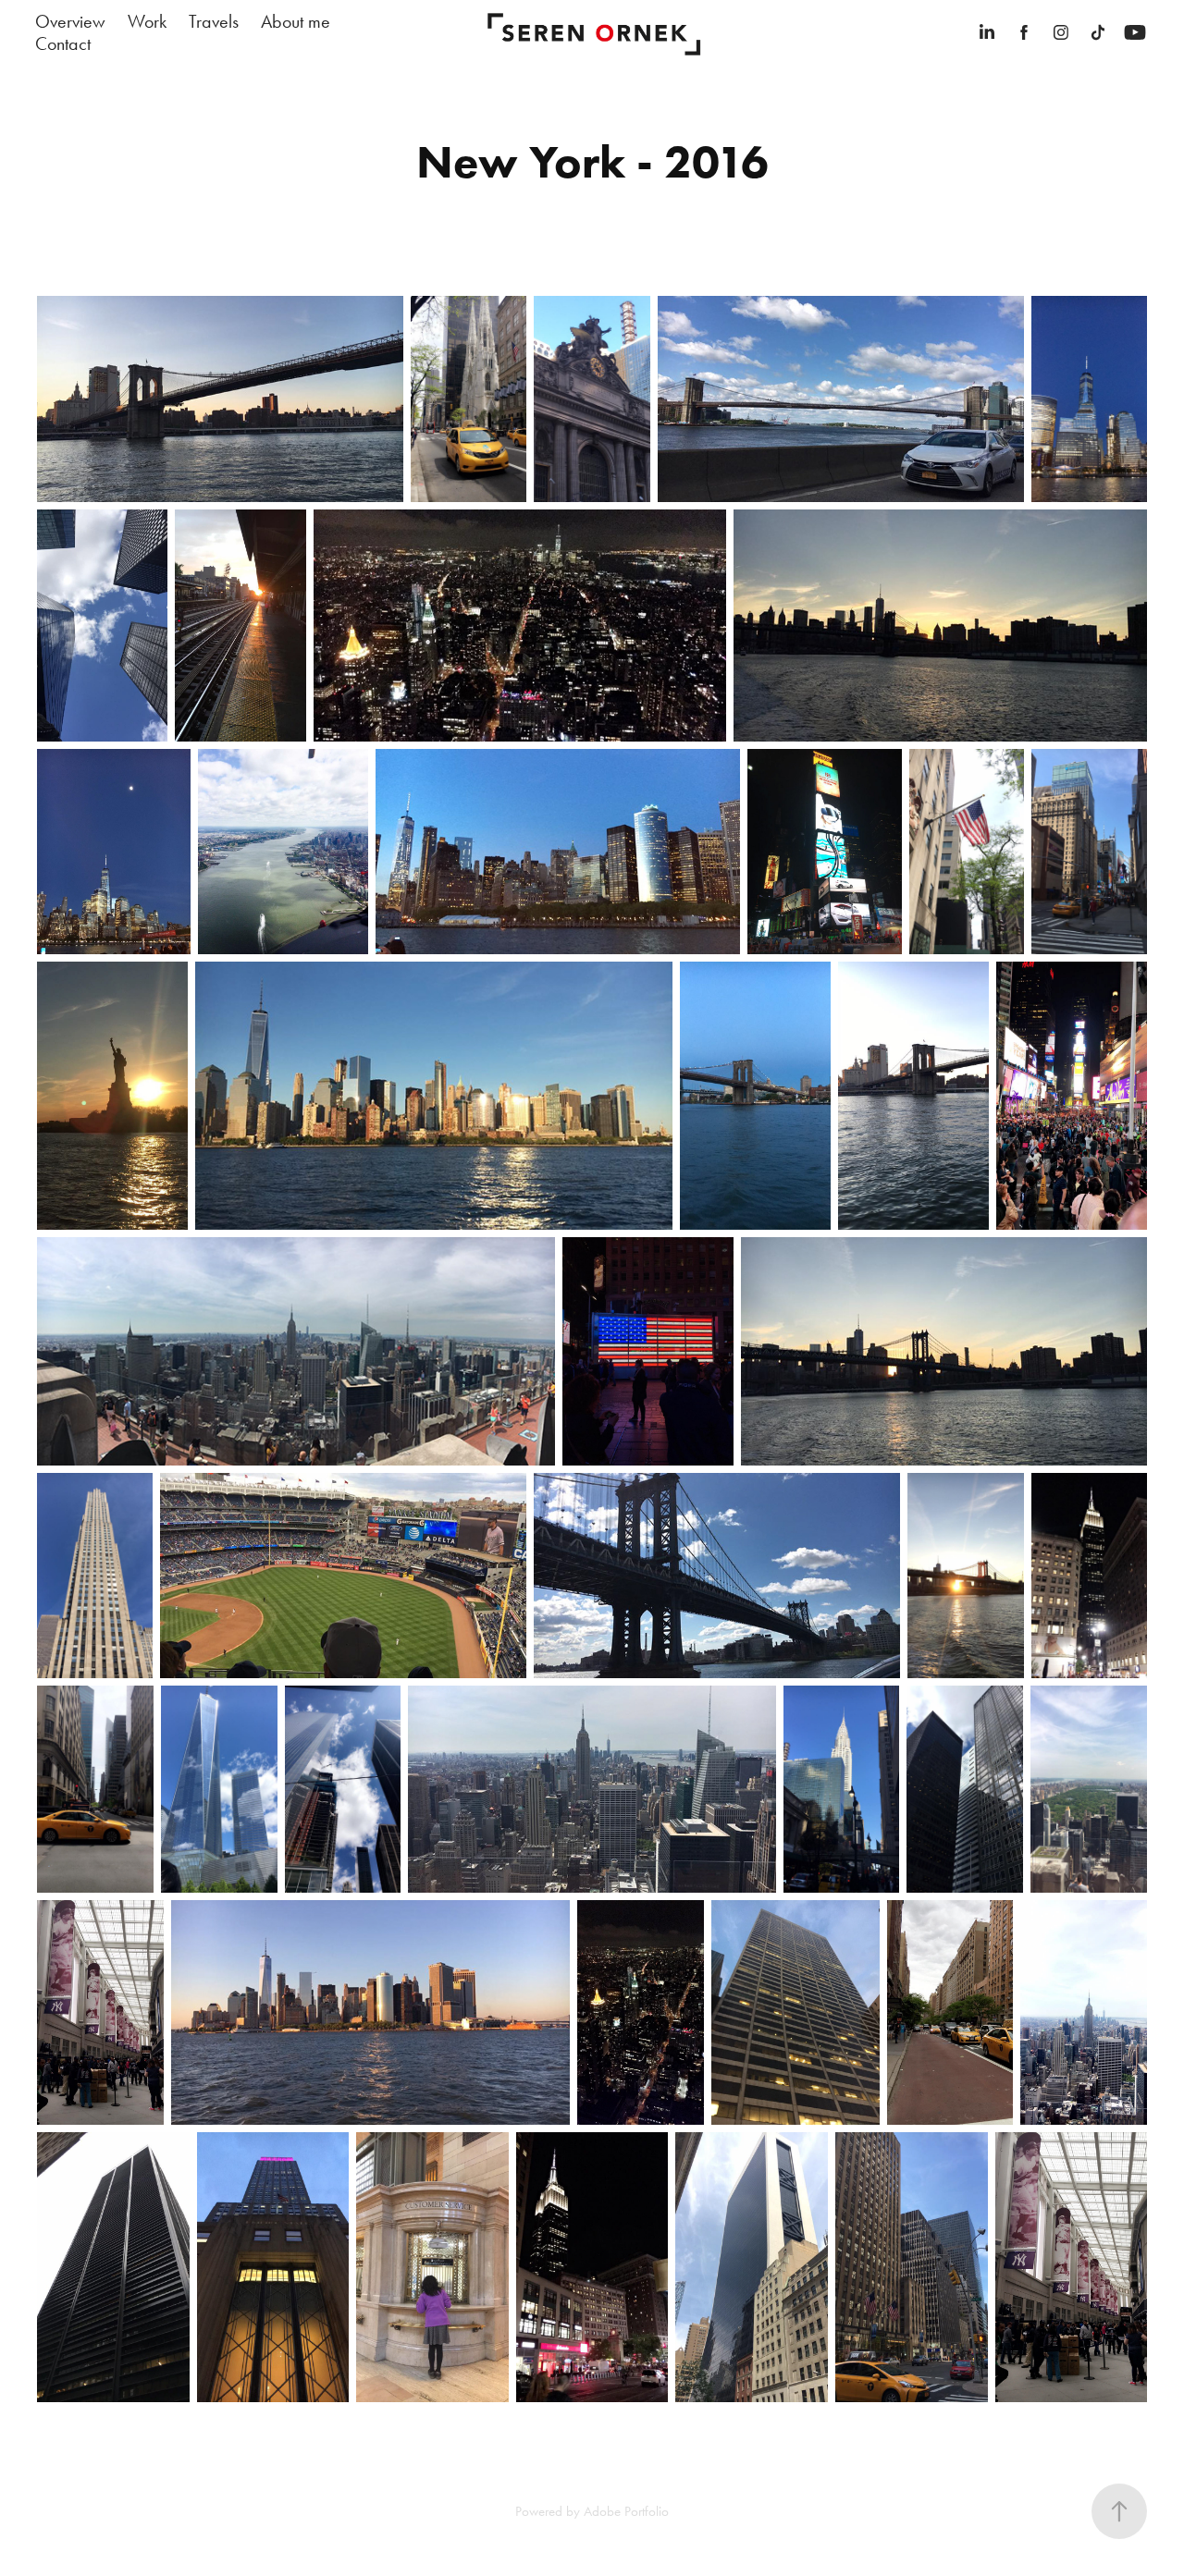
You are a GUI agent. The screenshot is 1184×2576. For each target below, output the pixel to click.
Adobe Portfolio (626, 2511)
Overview (70, 21)
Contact (63, 43)
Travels (214, 21)
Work (147, 21)
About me (296, 21)
